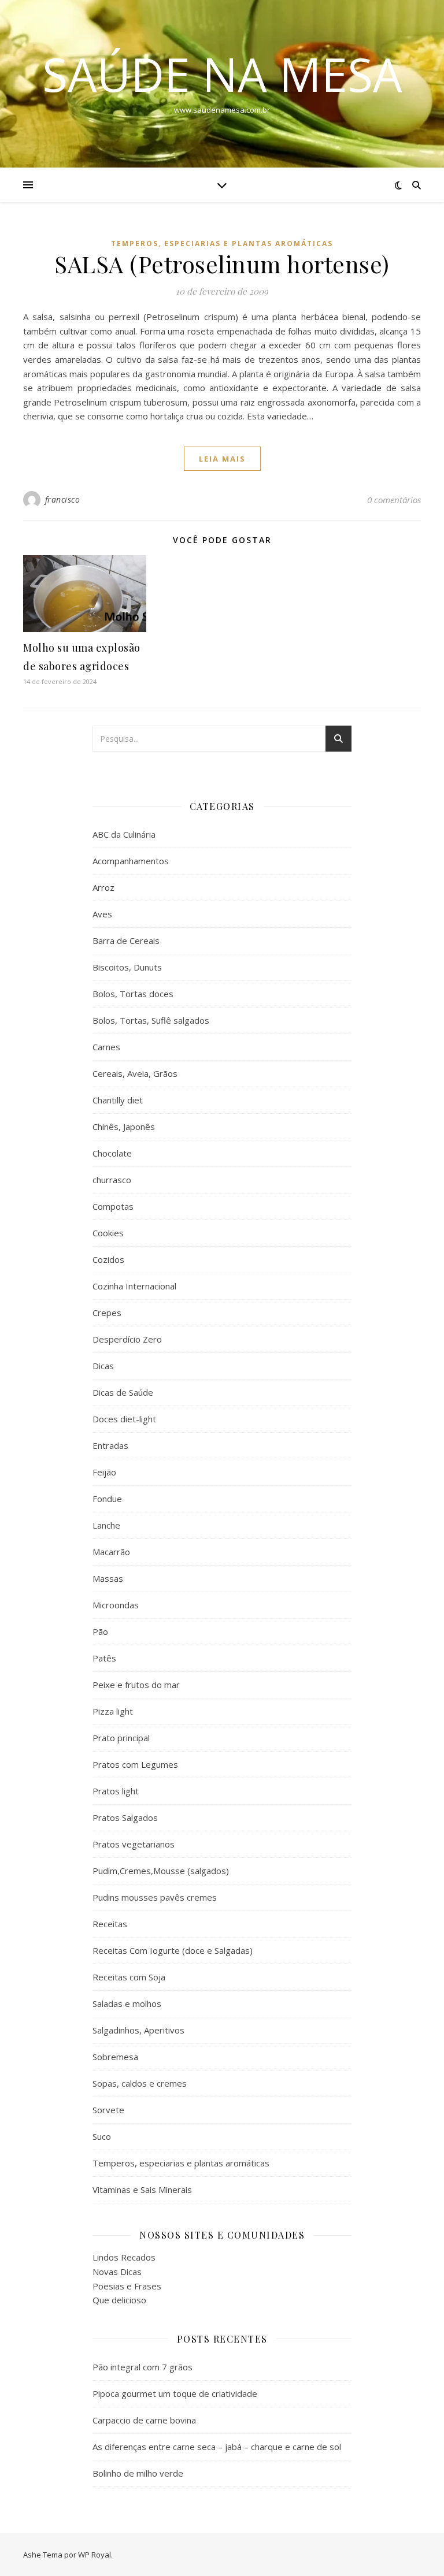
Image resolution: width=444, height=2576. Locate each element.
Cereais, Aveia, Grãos (135, 1073)
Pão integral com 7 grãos (143, 2367)
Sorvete (108, 2110)
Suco (102, 2136)
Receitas (110, 1924)
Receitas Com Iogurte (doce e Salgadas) (173, 1950)
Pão (100, 1631)
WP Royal (95, 2555)
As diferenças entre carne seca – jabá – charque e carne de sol (217, 2447)
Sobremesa (115, 2057)
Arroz (103, 887)
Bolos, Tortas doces (133, 994)
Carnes (106, 1047)
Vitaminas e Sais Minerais (142, 2190)
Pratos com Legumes (135, 1764)
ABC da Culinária (124, 834)
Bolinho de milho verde (138, 2473)
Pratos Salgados (125, 1817)
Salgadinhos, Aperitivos (138, 2030)
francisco (63, 499)
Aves (102, 914)
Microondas (116, 1605)
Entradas (110, 1445)
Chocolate (112, 1153)
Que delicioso (119, 2300)
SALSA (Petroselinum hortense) (222, 264)
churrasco (112, 1180)
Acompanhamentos (131, 861)
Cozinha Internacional (134, 1286)
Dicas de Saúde (123, 1392)
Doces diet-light (124, 1419)
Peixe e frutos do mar (136, 1685)
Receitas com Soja (129, 1977)
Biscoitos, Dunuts (127, 967)
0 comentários (394, 500)
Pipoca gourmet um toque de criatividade (175, 2393)
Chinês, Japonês (124, 1127)
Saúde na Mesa (222, 74)
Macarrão (111, 1552)
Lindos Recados (124, 2257)
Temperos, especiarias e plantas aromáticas (222, 244)
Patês (104, 1658)
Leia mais (222, 459)
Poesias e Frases (127, 2286)
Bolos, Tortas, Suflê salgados (151, 1020)
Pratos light (116, 1791)
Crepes (107, 1313)
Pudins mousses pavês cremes (155, 1897)
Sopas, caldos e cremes (140, 2083)
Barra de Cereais (126, 941)
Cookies (108, 1233)
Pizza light (113, 1711)
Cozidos (108, 1259)
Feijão (104, 1472)
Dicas (103, 1366)
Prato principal (121, 1738)
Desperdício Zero (127, 1339)
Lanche (106, 1525)
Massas (108, 1578)
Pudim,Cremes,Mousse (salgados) (161, 1871)
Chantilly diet (118, 1100)
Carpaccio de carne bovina (144, 2420)
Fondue (107, 1499)
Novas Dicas (117, 2272)
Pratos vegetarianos (134, 1844)
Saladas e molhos (127, 2003)
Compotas (113, 1206)
